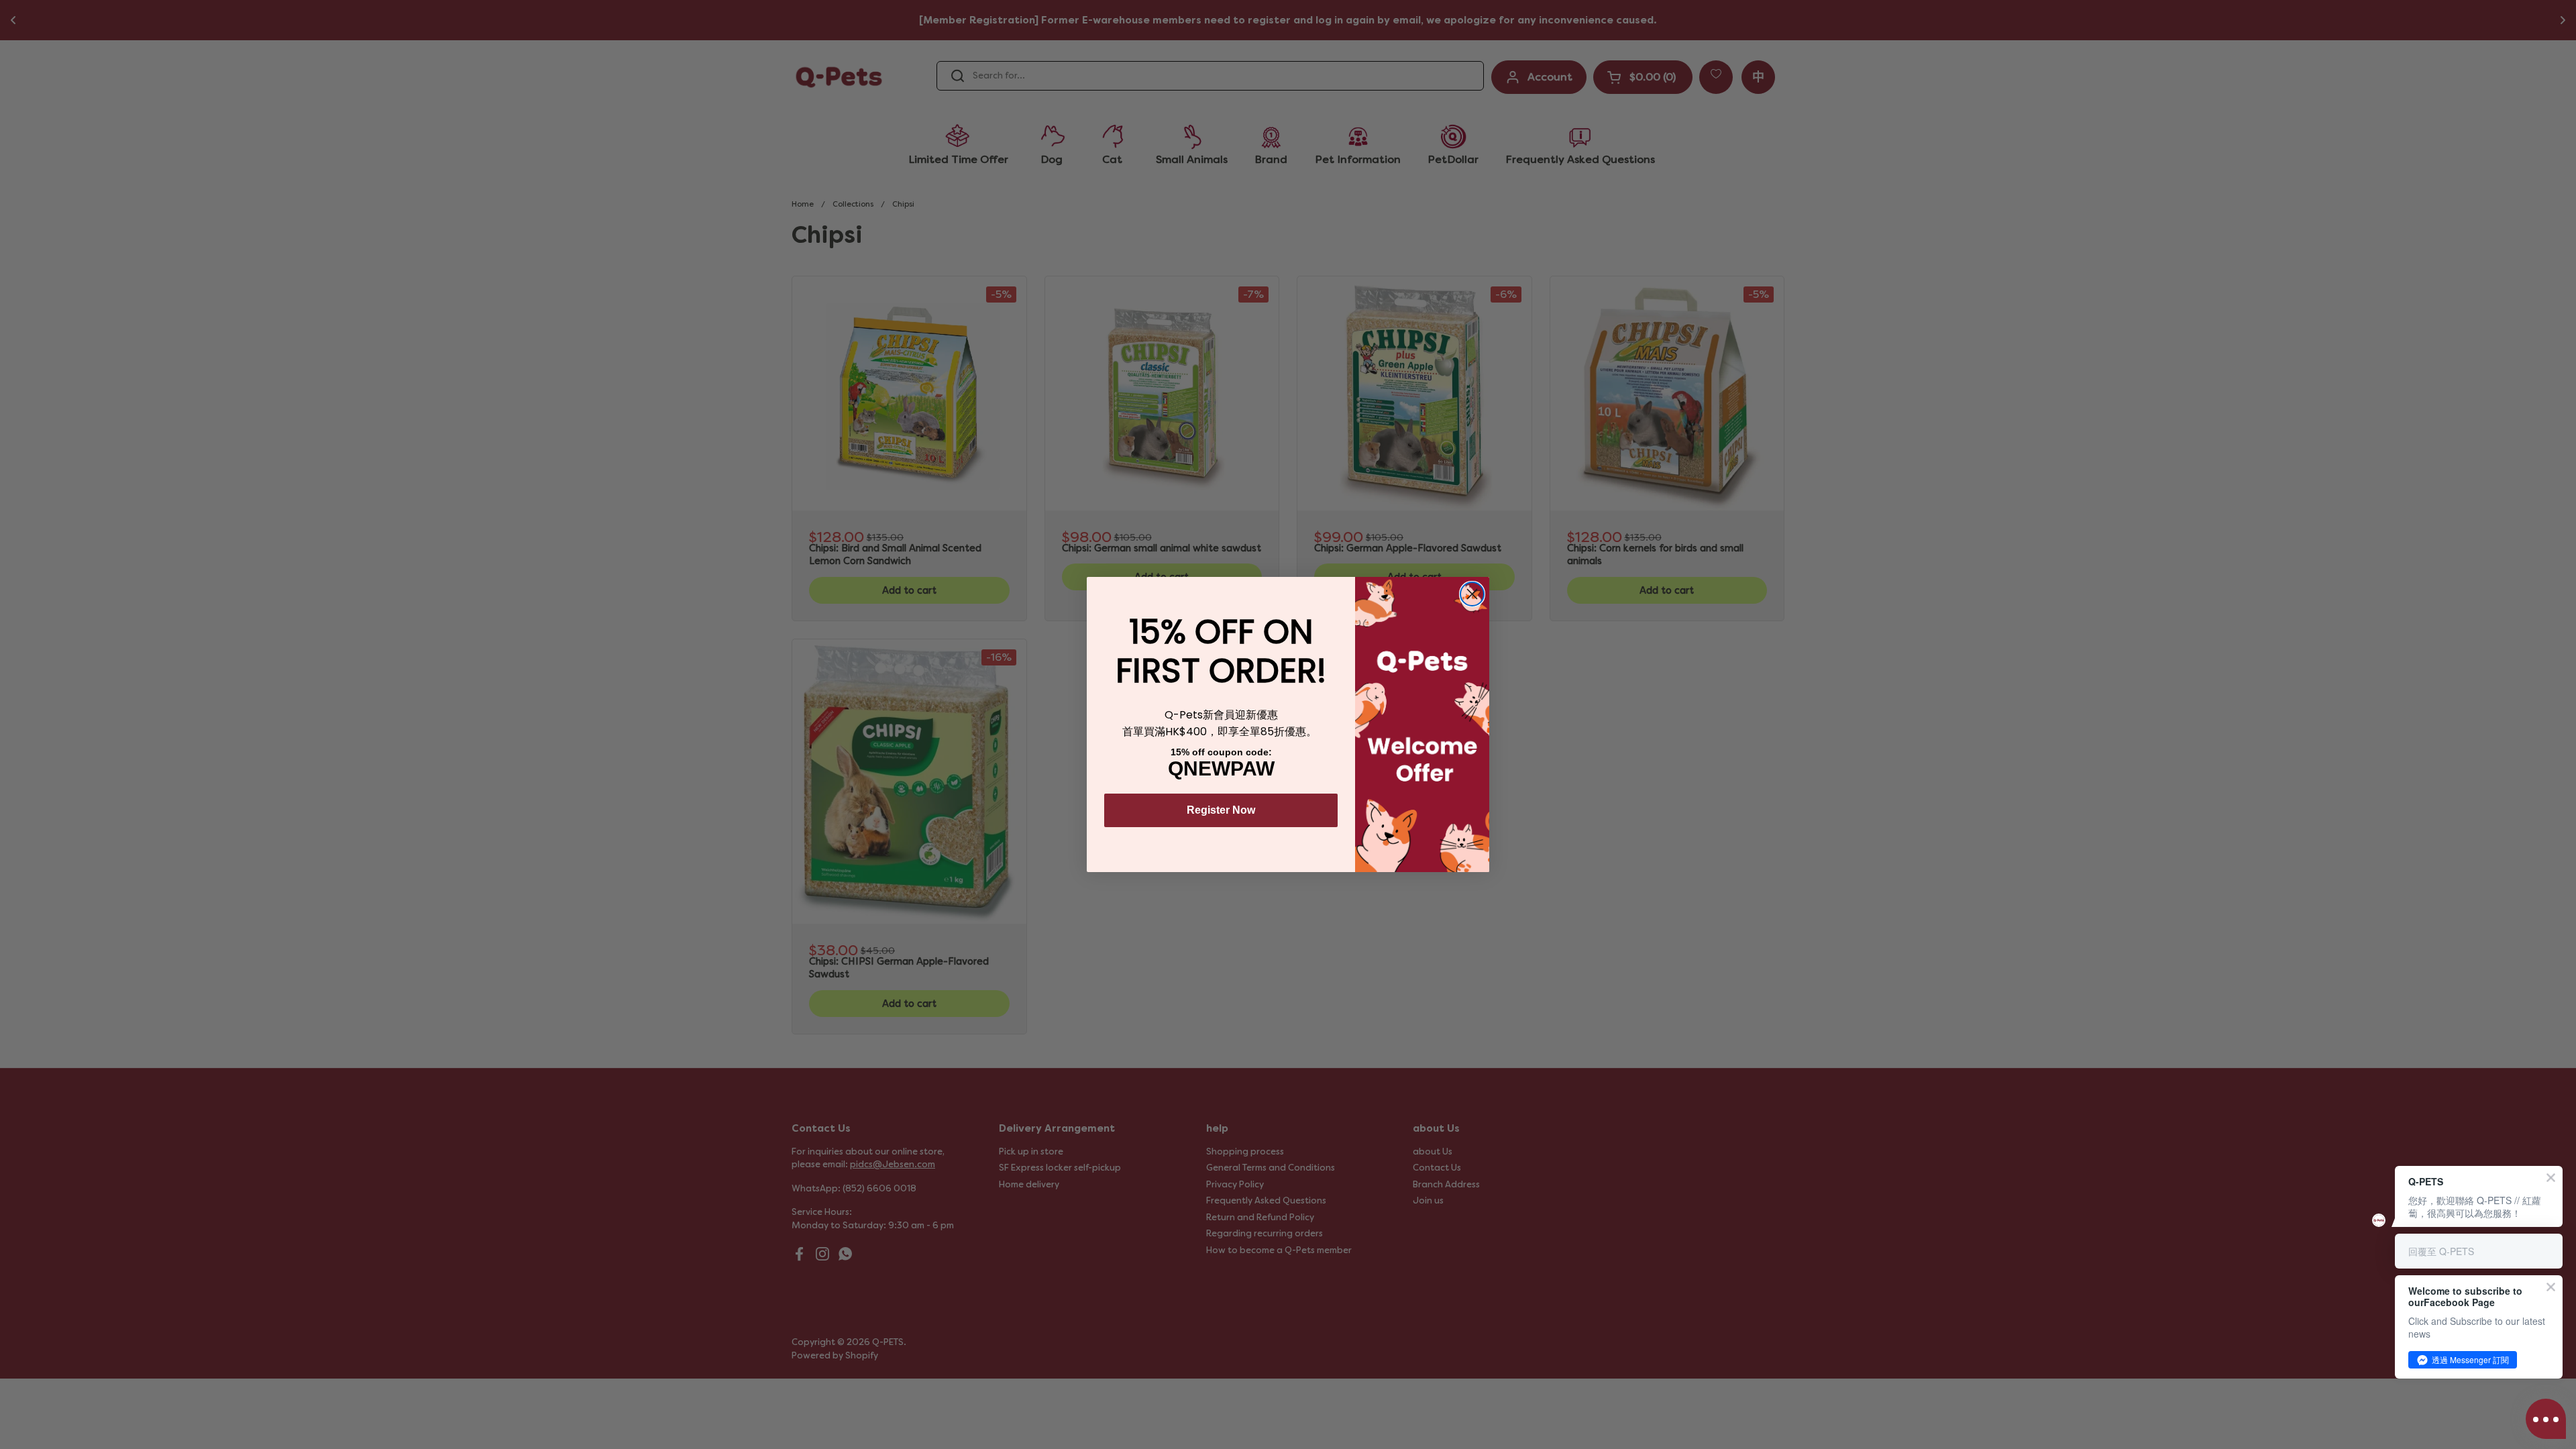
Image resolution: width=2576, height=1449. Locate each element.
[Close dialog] (1472, 594)
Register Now (1221, 810)
